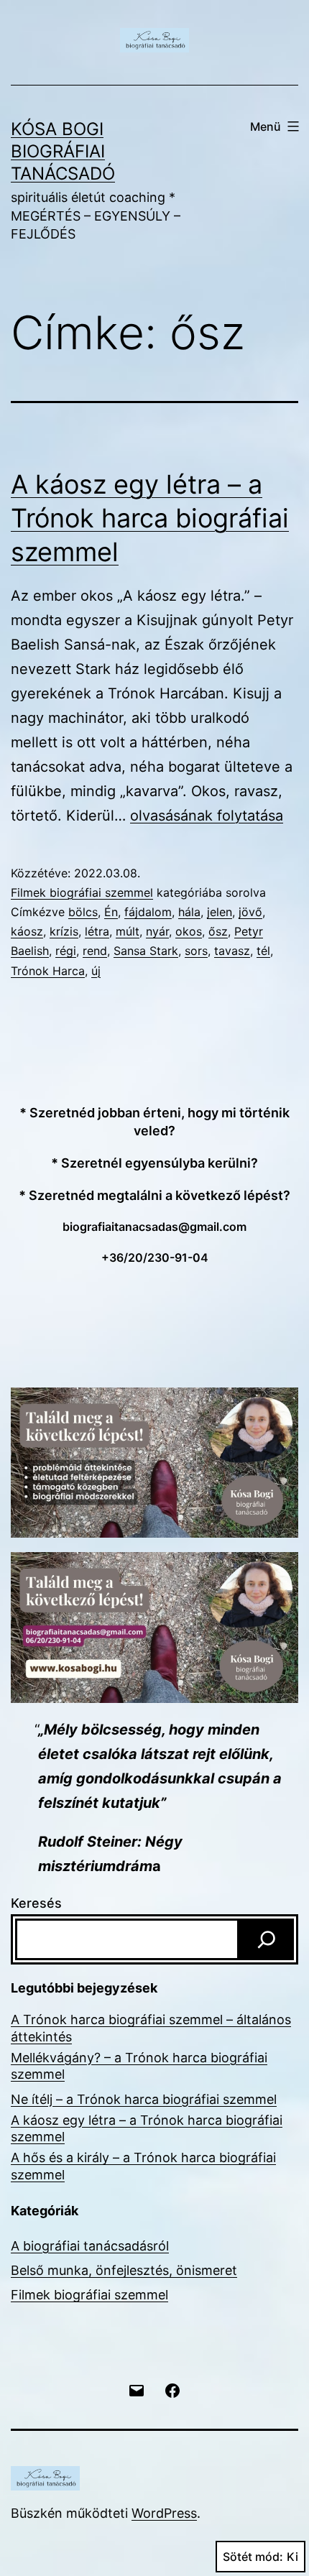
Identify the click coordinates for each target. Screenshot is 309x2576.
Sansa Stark (146, 951)
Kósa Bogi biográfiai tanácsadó (63, 151)
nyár (157, 931)
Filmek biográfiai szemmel (82, 892)
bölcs (83, 912)
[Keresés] (267, 1939)
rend (95, 951)
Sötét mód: (253, 2557)
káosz (27, 931)
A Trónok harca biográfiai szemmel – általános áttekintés (151, 2028)
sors (196, 951)
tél (263, 951)
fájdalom (148, 912)
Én (111, 912)
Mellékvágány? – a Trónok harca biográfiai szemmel (139, 2066)
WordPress (164, 2513)
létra (97, 931)
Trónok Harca (48, 971)
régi (66, 951)
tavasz (232, 951)
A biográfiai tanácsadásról (90, 2246)
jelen (220, 912)
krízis (64, 931)
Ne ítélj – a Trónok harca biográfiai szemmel (144, 2099)
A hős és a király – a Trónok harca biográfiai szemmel (143, 2166)
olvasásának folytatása (207, 816)
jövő (250, 912)
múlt (128, 931)
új (96, 971)
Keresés (36, 1903)
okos (189, 931)
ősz (218, 931)
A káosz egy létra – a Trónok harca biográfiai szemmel (150, 518)
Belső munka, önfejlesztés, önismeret (124, 2270)
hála (189, 912)
